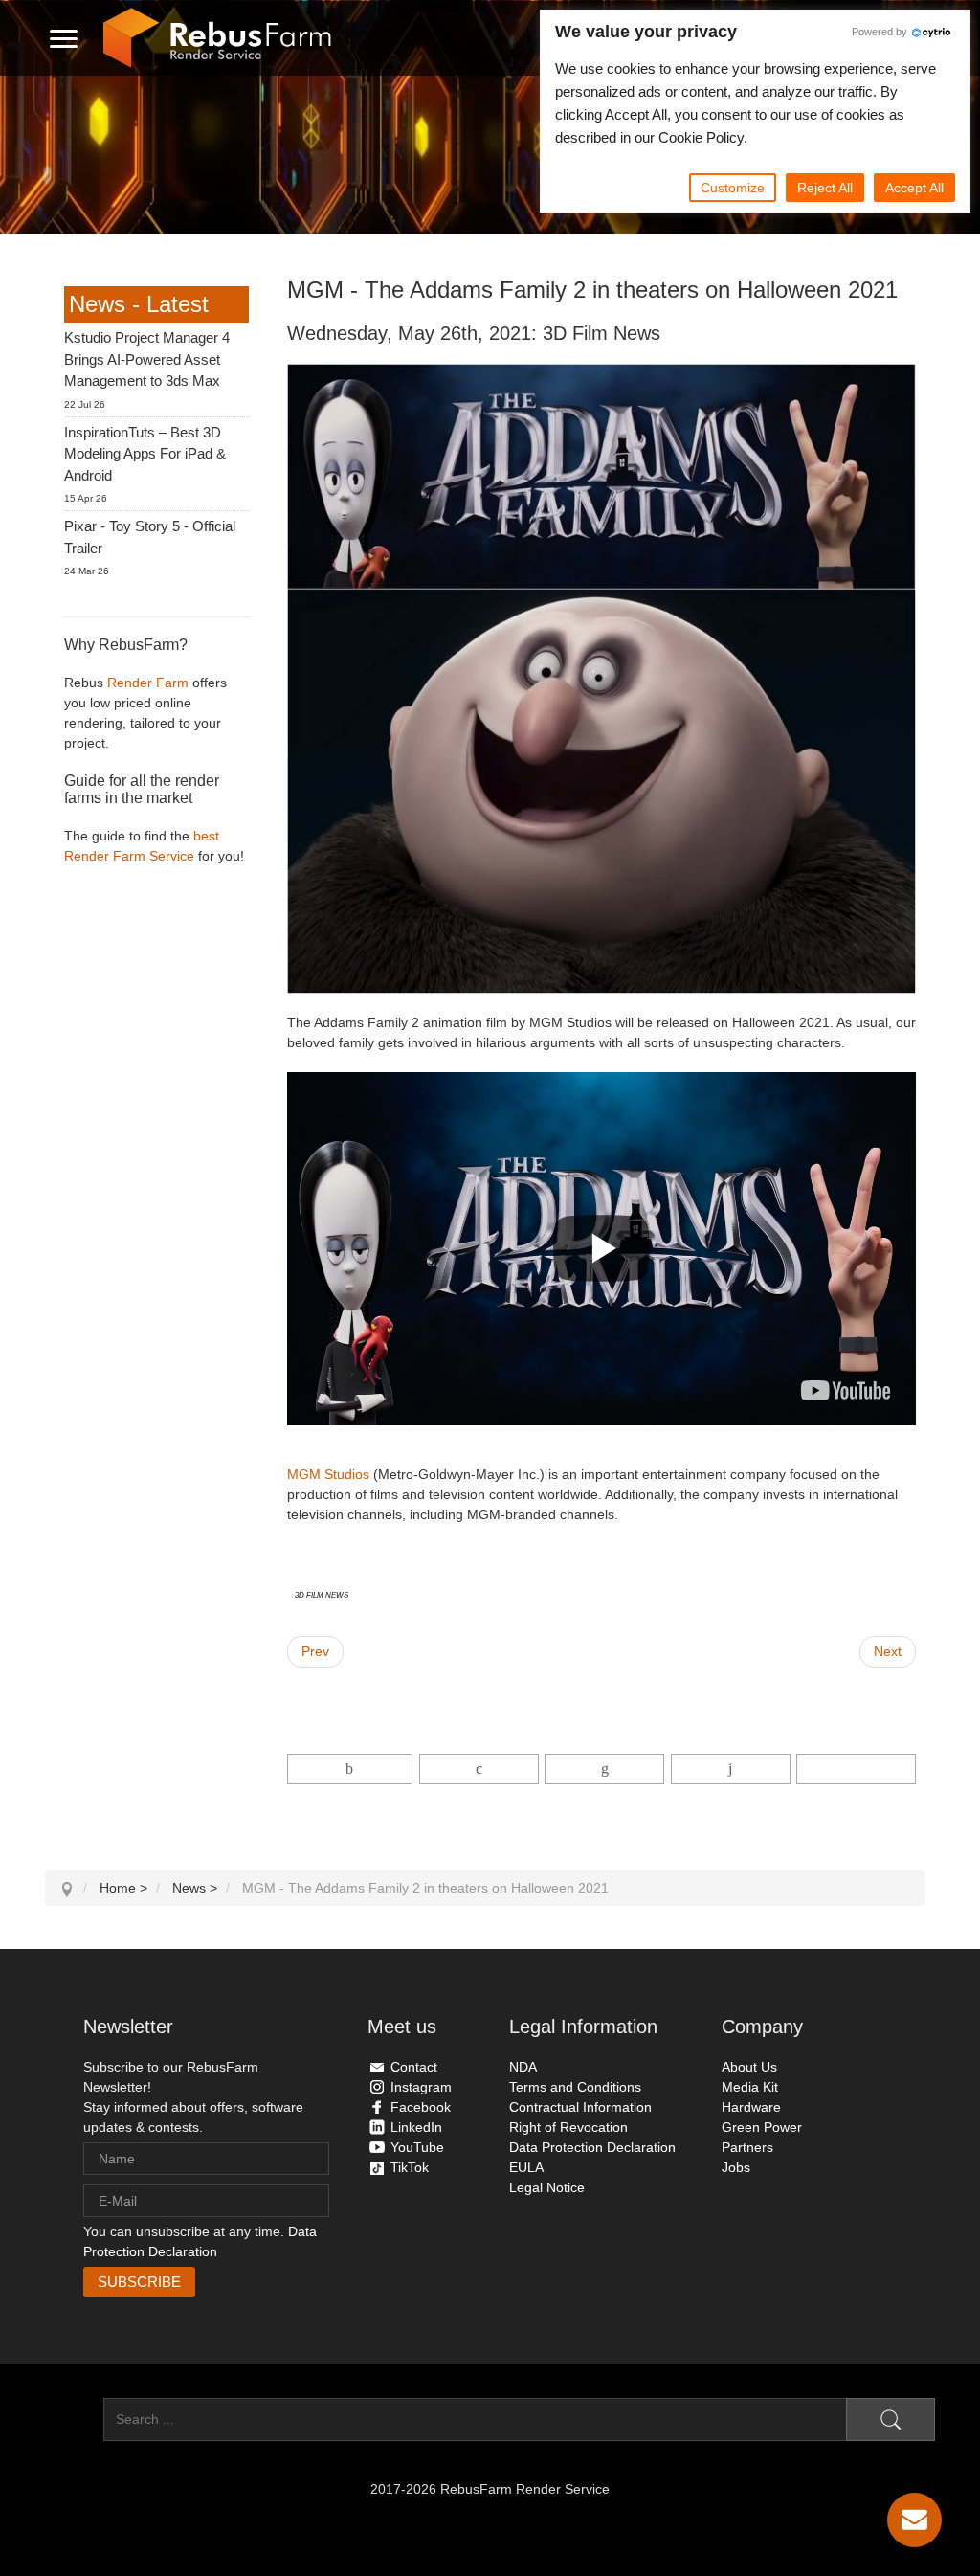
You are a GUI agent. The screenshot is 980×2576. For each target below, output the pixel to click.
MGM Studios (328, 1474)
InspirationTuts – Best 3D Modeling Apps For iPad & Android (145, 454)
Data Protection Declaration (592, 2147)
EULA (526, 2167)
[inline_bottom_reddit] (731, 1769)
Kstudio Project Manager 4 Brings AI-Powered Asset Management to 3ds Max (147, 359)
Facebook (421, 2107)
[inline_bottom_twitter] (479, 1769)
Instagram (421, 2087)
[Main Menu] (64, 38)
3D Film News (322, 1594)
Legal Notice (547, 2187)
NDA (523, 2067)
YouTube (417, 2147)
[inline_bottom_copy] (856, 1769)
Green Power (762, 2127)
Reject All (825, 188)
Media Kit (750, 2087)
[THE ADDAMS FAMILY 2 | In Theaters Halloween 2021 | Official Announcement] (846, 1390)
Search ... (74, 2419)
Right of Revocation (568, 2127)
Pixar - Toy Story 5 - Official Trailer (150, 537)
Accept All (914, 188)
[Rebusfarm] (217, 38)
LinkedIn (416, 2127)
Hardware (751, 2107)
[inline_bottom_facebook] (350, 1769)
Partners (747, 2147)
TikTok (410, 2167)
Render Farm (148, 683)
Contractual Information (580, 2107)
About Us (749, 2067)
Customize (733, 188)
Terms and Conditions (575, 2087)
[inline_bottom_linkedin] (604, 1769)
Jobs (736, 2167)
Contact (414, 2067)
